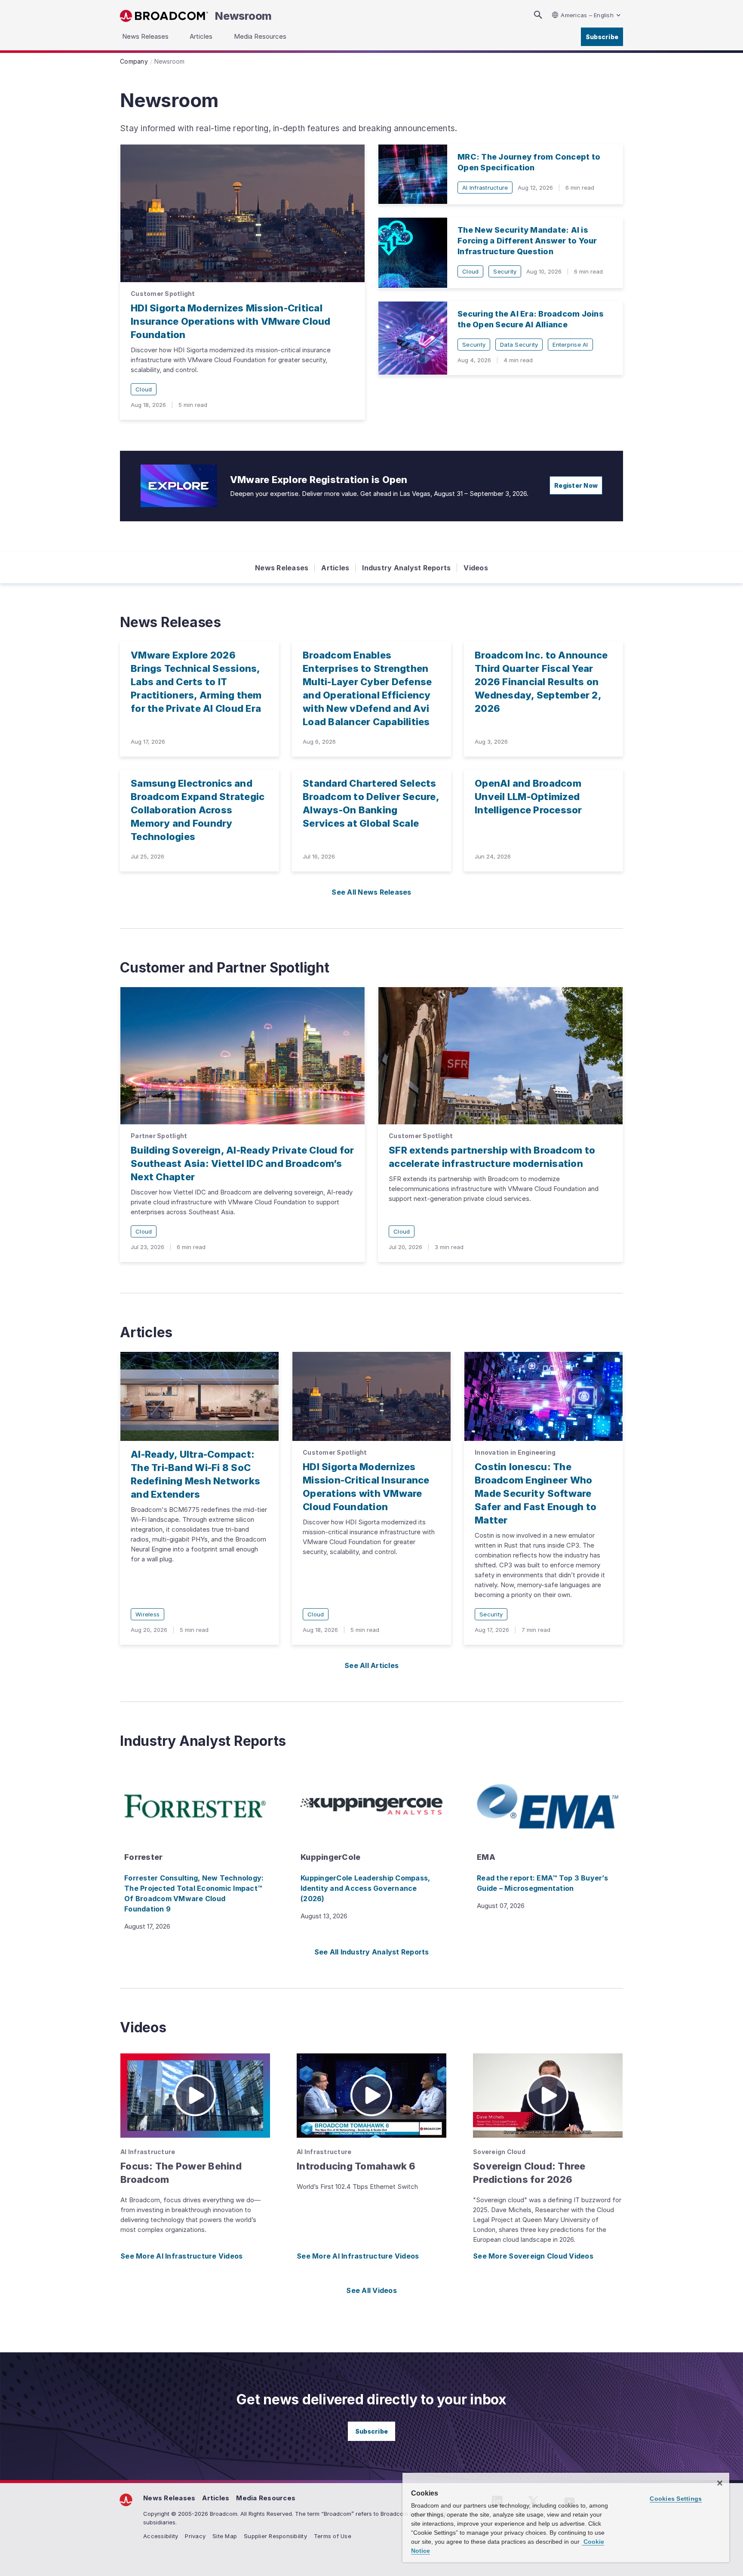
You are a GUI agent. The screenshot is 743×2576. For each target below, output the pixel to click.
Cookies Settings (676, 2499)
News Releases (282, 568)
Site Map (225, 2536)
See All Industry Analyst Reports (372, 1952)
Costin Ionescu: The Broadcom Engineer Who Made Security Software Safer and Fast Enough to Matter (536, 1493)
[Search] (538, 15)
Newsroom (243, 16)
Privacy (195, 2536)
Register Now (576, 485)
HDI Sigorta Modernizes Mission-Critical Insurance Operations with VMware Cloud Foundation (231, 321)
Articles (335, 568)
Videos (476, 568)
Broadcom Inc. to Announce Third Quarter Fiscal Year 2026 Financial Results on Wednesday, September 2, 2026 (541, 682)
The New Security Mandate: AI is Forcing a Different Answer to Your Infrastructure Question (527, 241)
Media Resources (266, 2498)
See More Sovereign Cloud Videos (533, 2256)
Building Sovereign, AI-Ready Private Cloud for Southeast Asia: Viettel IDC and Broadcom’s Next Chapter (243, 1163)
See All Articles (371, 1665)
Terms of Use (333, 2536)
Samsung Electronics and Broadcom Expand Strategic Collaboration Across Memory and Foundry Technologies (198, 810)
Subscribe (602, 37)
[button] (195, 2096)
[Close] (720, 2483)
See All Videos (371, 2290)
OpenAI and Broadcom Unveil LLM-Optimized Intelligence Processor (528, 797)
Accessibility (161, 2536)
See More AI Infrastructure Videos (181, 2256)
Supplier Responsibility (275, 2536)
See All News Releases (371, 892)
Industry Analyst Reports (406, 568)
